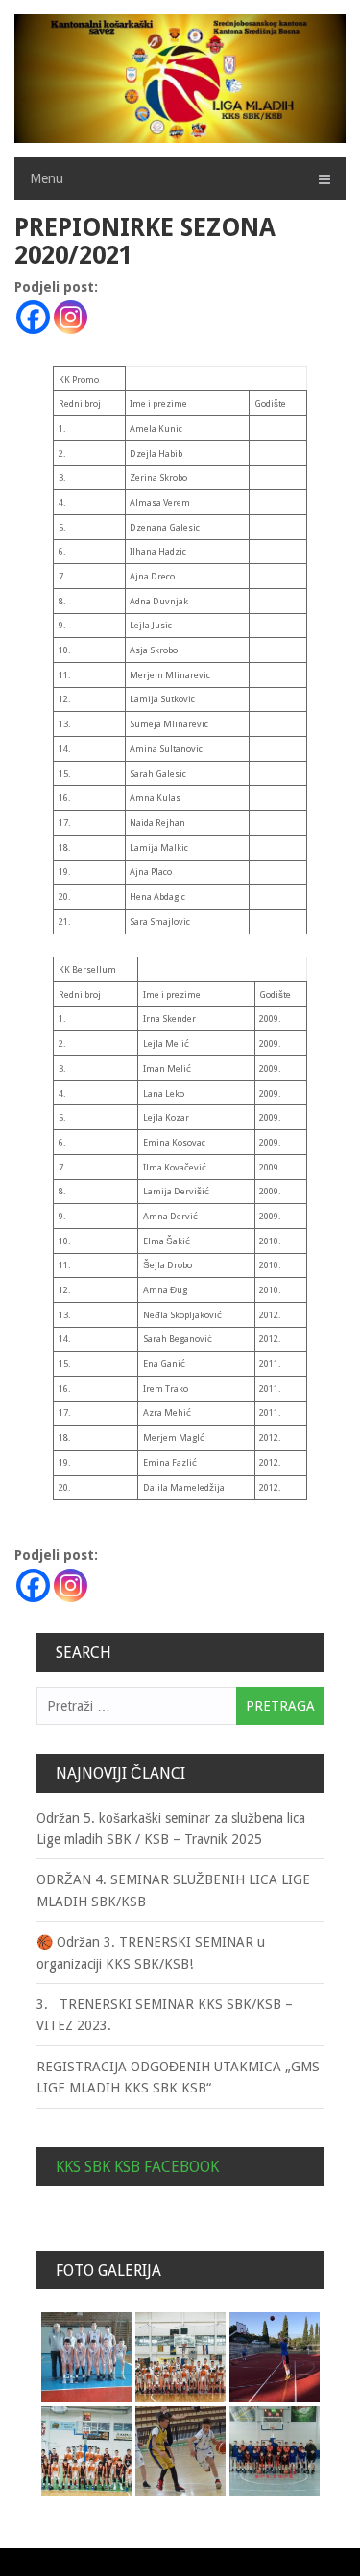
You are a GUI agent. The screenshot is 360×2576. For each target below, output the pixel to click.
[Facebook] (33, 317)
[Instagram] (71, 317)
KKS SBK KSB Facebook (137, 2167)
